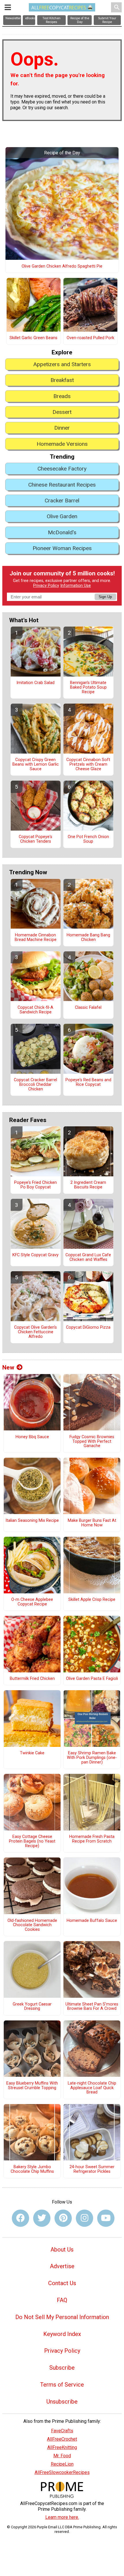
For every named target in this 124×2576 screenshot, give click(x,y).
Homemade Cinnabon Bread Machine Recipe (36, 938)
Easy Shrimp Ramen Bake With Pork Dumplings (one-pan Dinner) (92, 1758)
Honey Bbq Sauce (32, 1437)
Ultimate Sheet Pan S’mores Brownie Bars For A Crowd (92, 2007)
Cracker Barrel (62, 501)
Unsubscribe (62, 2402)
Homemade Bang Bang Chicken (88, 938)
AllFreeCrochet (62, 2439)
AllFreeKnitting (62, 2447)
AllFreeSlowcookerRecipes (62, 2472)
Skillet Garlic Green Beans (33, 338)
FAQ (62, 2300)
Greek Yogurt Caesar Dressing (32, 2007)
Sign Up (105, 597)
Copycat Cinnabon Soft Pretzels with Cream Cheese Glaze (88, 764)
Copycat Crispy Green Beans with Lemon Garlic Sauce (36, 764)
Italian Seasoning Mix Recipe (32, 1521)
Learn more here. (62, 2517)
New (8, 1367)
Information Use (76, 586)
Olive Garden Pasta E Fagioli (92, 1679)
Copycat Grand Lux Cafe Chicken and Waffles (88, 1257)
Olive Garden (62, 516)
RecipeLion (62, 2464)
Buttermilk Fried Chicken (32, 1679)
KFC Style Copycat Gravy (35, 1255)
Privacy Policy (46, 586)
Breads (62, 396)
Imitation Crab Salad (35, 683)
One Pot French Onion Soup (88, 839)
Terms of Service (62, 2385)
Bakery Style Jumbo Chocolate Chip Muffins (32, 2169)
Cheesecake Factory (62, 469)
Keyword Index (62, 2334)
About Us (62, 2250)
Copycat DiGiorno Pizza (88, 1328)
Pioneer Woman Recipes (62, 548)
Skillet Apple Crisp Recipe (92, 1600)
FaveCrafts (62, 2431)
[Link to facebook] (20, 2218)
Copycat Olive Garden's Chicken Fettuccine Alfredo (35, 1332)
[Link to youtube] (106, 2218)
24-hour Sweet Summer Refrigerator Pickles (92, 2169)
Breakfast (62, 380)
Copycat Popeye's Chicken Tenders (35, 839)
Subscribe (62, 2368)
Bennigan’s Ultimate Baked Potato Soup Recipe (88, 687)
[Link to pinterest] (63, 2218)
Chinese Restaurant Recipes (62, 485)
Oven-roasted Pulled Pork (90, 338)
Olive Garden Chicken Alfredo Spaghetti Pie (62, 266)
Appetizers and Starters (62, 364)
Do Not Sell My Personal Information (62, 2317)
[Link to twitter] (42, 2218)
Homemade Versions (62, 444)
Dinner (62, 428)
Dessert (62, 412)
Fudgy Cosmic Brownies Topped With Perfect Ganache (92, 1442)
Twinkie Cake (32, 1753)
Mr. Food (62, 2456)
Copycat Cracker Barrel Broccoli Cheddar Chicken (35, 1085)
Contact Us (62, 2283)
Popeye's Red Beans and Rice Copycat (88, 1082)
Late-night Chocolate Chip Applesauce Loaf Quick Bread (92, 2088)
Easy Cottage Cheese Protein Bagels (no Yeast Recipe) (32, 1841)
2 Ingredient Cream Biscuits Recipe (88, 1185)
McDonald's (62, 532)
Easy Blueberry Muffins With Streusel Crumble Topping (32, 2086)
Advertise (62, 2266)
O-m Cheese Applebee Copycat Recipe (32, 1602)
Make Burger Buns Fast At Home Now (92, 1523)
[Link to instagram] (84, 2218)
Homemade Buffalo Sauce (92, 1921)
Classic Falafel (88, 1008)
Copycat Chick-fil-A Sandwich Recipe (35, 1010)
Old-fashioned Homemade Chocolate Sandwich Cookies (32, 1925)
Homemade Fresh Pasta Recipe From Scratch (92, 1839)
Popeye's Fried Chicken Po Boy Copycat (35, 1185)
